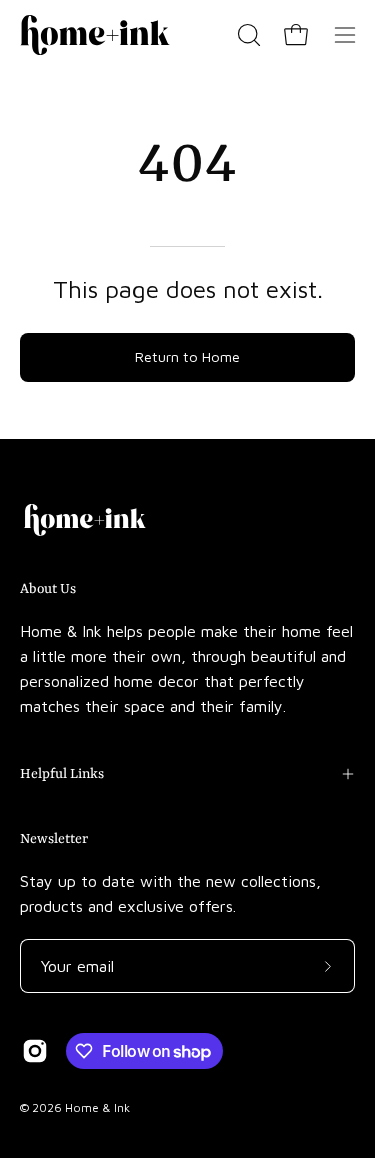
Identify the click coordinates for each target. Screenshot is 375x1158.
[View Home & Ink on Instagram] (35, 1051)
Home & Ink (97, 1107)
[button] (247, 35)
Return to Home (187, 356)
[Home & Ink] (95, 35)
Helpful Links (62, 774)
